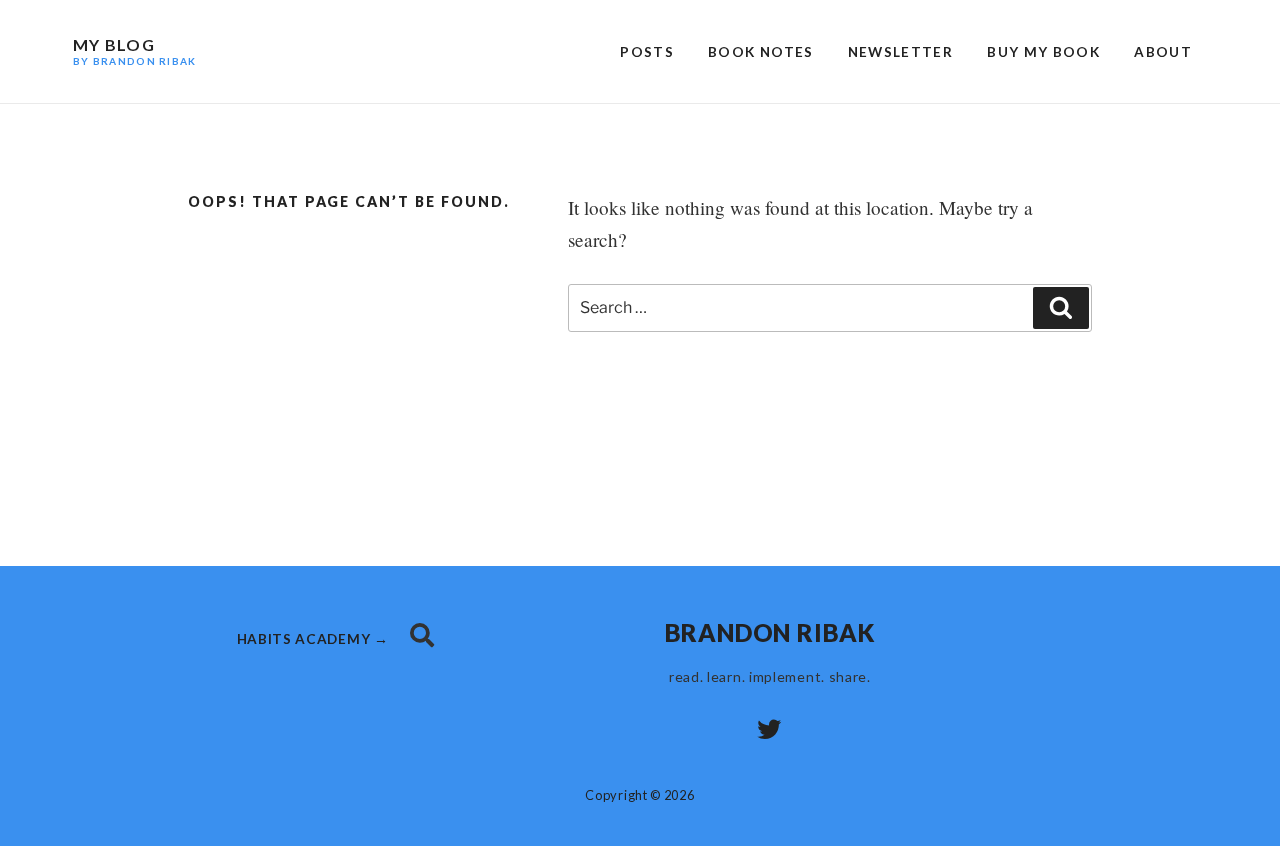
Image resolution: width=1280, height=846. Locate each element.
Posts (647, 52)
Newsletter (901, 52)
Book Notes (761, 52)
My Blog (134, 51)
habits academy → (315, 639)
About (1163, 52)
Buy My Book (1043, 52)
